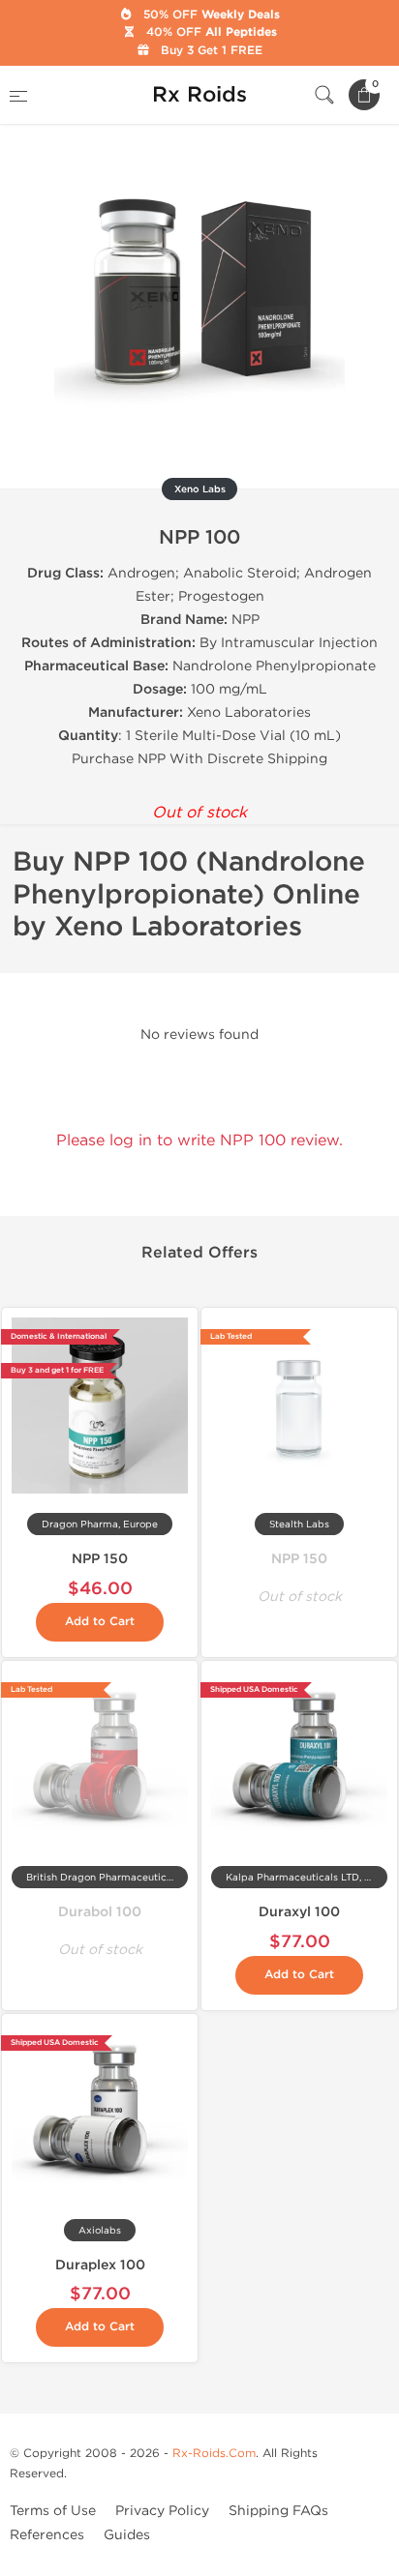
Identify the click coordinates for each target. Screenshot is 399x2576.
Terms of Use (53, 2511)
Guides (127, 2535)
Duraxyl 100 (299, 1912)
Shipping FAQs (278, 2511)
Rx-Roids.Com (214, 2453)
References (47, 2535)
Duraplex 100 (100, 2265)
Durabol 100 (100, 1912)
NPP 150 (100, 1559)
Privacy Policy (162, 2511)
